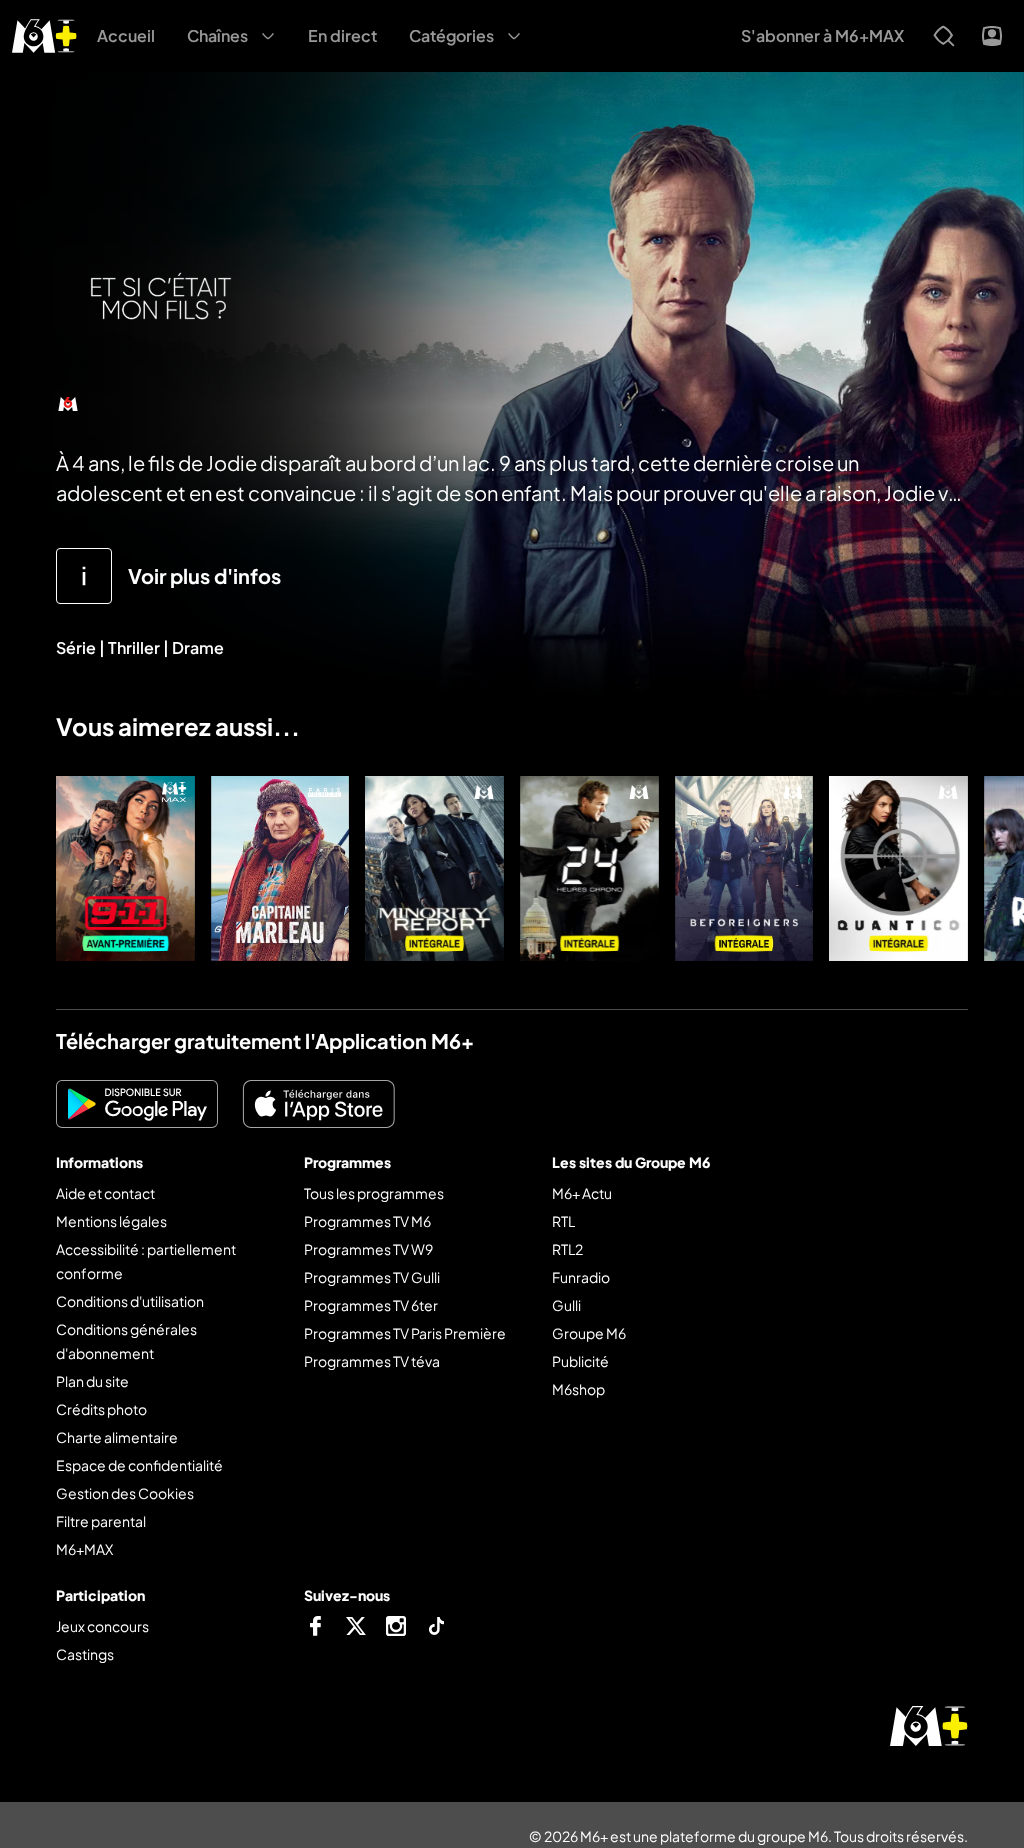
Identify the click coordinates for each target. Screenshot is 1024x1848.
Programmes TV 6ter (371, 1305)
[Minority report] (434, 868)
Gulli (566, 1305)
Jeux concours (102, 1626)
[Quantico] (898, 868)
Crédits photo (101, 1409)
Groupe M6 (589, 1333)
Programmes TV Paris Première (405, 1333)
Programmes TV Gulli (372, 1277)
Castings (85, 1654)
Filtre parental (101, 1521)
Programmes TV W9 (368, 1249)
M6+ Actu (582, 1193)
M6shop (578, 1389)
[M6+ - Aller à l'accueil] (44, 33)
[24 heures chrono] (589, 868)
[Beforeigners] (744, 868)
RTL (563, 1221)
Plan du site (92, 1381)
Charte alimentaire (117, 1437)
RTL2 (567, 1249)
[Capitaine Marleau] (280, 868)
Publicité (580, 1361)
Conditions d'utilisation (130, 1301)
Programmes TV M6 (367, 1221)
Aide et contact (105, 1193)
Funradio (581, 1277)
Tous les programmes (374, 1193)
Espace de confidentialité (139, 1465)
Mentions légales (111, 1221)
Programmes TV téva (372, 1361)
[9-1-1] (125, 868)
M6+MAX (84, 1549)
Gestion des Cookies (125, 1493)
